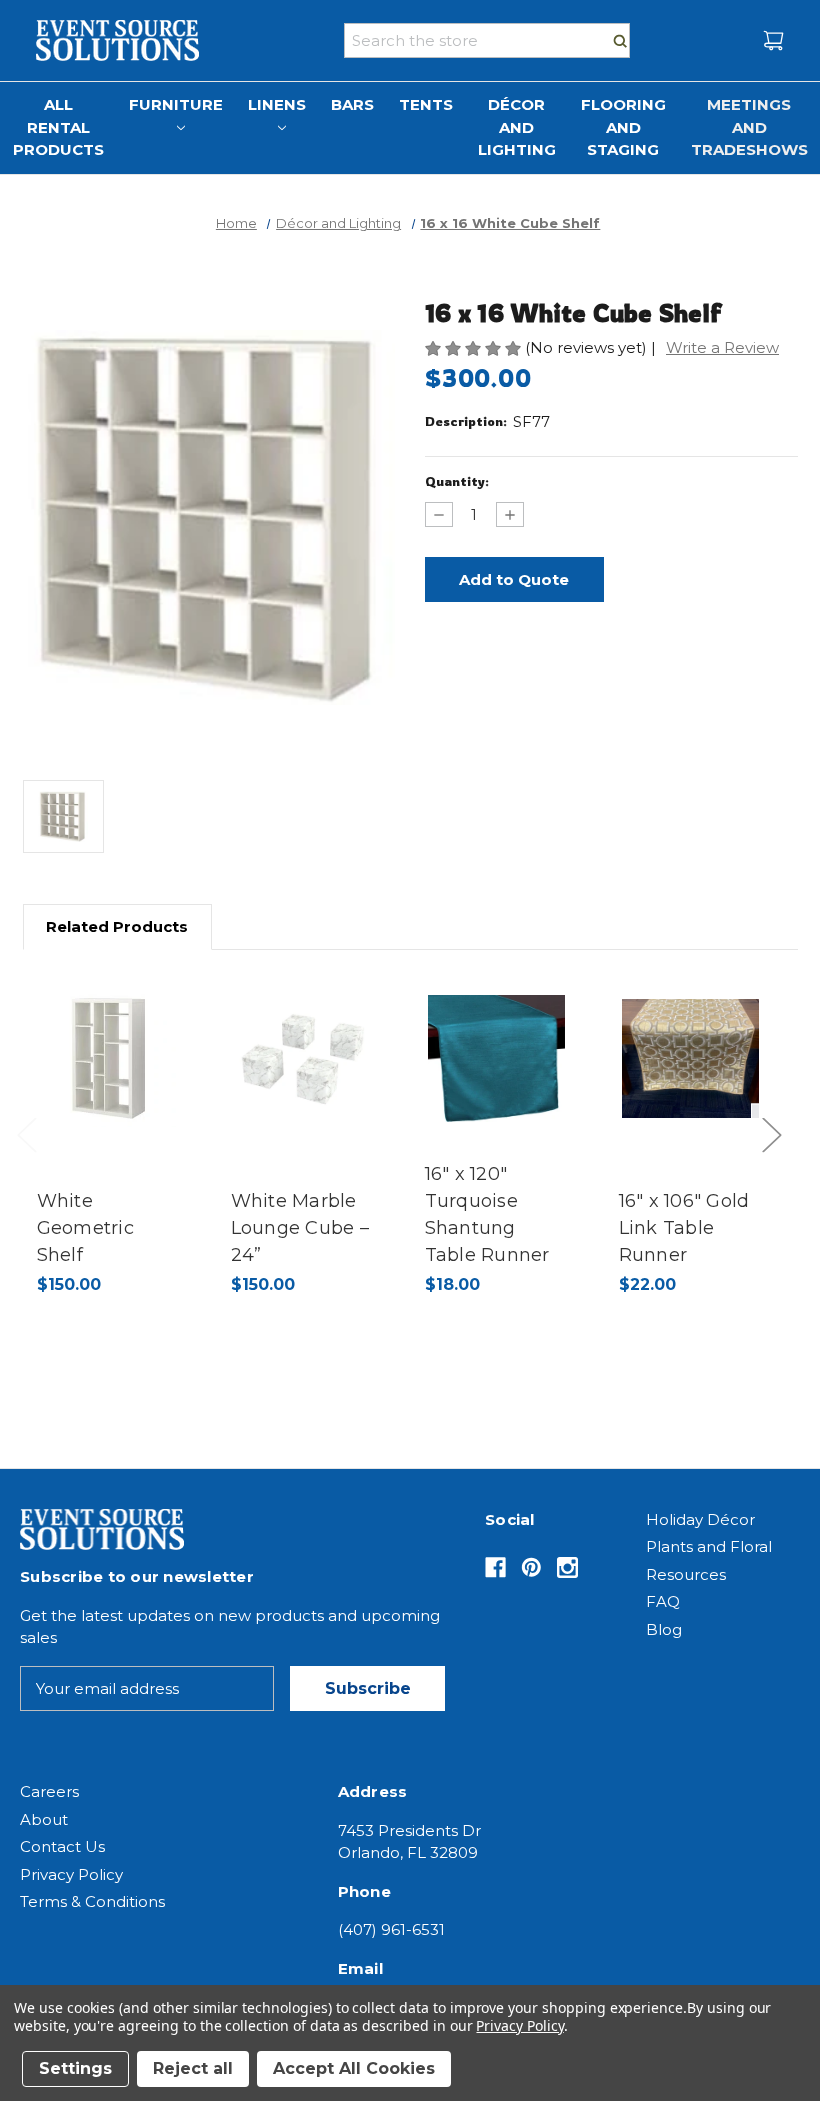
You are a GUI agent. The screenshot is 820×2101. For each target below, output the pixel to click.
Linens (277, 104)
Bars (352, 104)
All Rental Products (58, 127)
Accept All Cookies (354, 2068)
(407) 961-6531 (391, 1929)
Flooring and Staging (623, 127)
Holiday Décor (700, 1519)
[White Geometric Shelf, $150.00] (109, 1059)
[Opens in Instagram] (567, 1567)
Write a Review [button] (722, 347)
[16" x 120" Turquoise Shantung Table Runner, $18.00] (497, 1059)
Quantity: (457, 481)
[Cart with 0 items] (773, 40)
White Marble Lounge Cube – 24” (300, 1228)
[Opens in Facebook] (495, 1567)
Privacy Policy (71, 1874)
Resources (686, 1574)
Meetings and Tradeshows (749, 127)
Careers (49, 1791)
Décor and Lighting (517, 127)
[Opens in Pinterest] (531, 1567)
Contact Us (62, 1846)
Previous (31, 1155)
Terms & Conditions (92, 1901)
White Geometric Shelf (85, 1228)
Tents (426, 104)
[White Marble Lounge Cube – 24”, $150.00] (303, 1059)
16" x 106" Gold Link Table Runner (684, 1228)
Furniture (176, 104)
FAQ (663, 1601)
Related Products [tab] (117, 926)
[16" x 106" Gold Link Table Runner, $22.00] (691, 1059)
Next (776, 1155)
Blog (664, 1629)
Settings (75, 2068)
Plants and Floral (709, 1546)
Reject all (193, 2068)
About (44, 1819)
